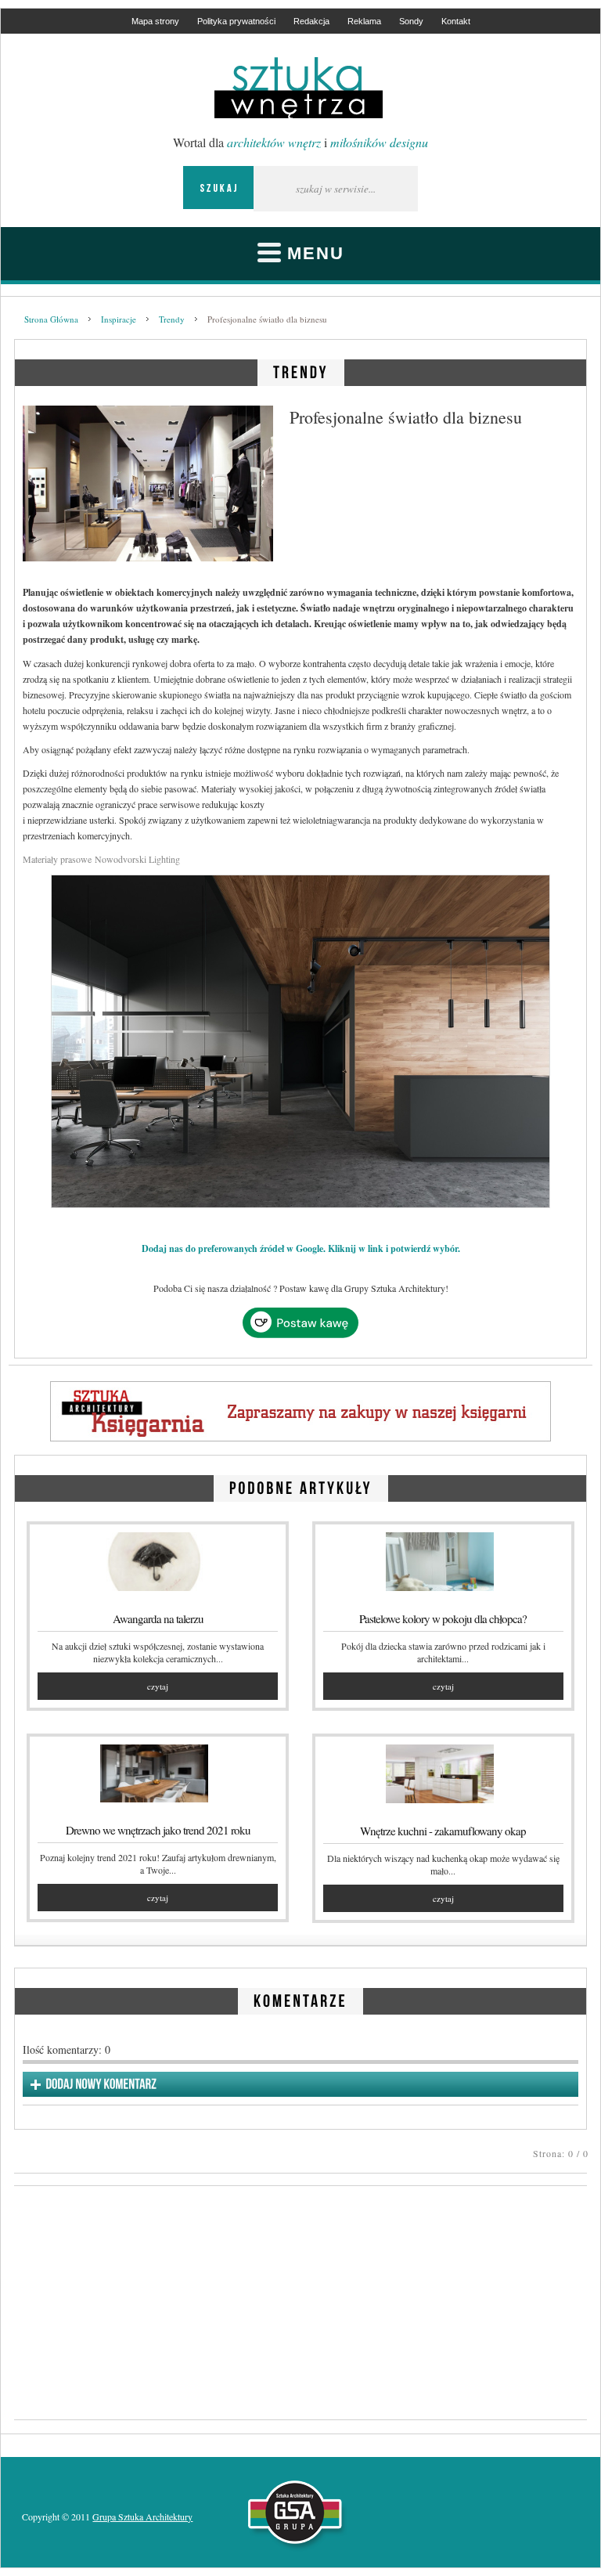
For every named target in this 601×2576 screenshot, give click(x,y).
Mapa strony (155, 21)
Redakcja (311, 21)
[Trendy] (301, 370)
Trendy (172, 319)
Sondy (411, 21)
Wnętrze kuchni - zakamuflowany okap (443, 1831)
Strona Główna (51, 319)
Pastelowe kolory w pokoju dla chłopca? (443, 1618)
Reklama (364, 21)
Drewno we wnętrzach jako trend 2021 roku (158, 1830)
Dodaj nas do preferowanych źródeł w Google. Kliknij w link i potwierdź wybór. (301, 1248)
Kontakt (456, 21)
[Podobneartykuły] (301, 1486)
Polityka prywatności (236, 21)
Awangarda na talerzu (158, 1618)
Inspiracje (119, 319)
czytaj (158, 1686)
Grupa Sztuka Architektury (142, 2516)
